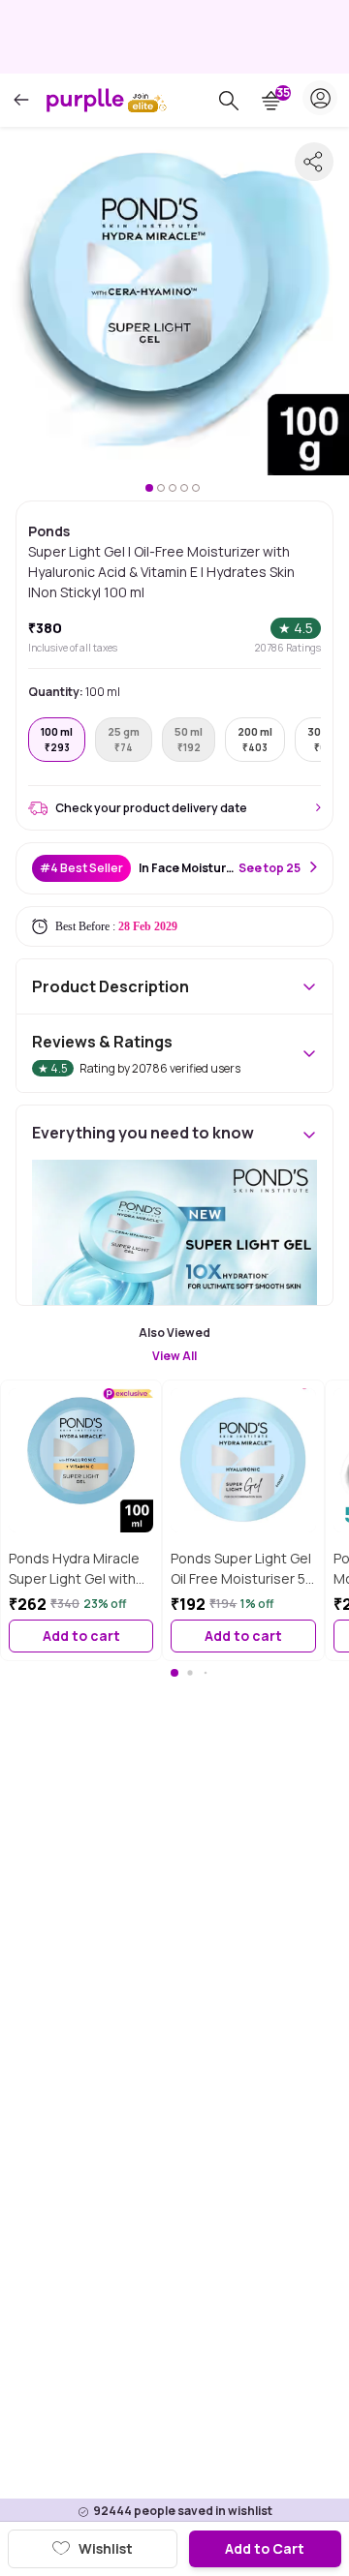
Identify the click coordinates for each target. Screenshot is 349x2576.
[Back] (21, 100)
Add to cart (81, 1636)
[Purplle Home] (85, 100)
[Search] (229, 101)
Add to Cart (265, 2548)
